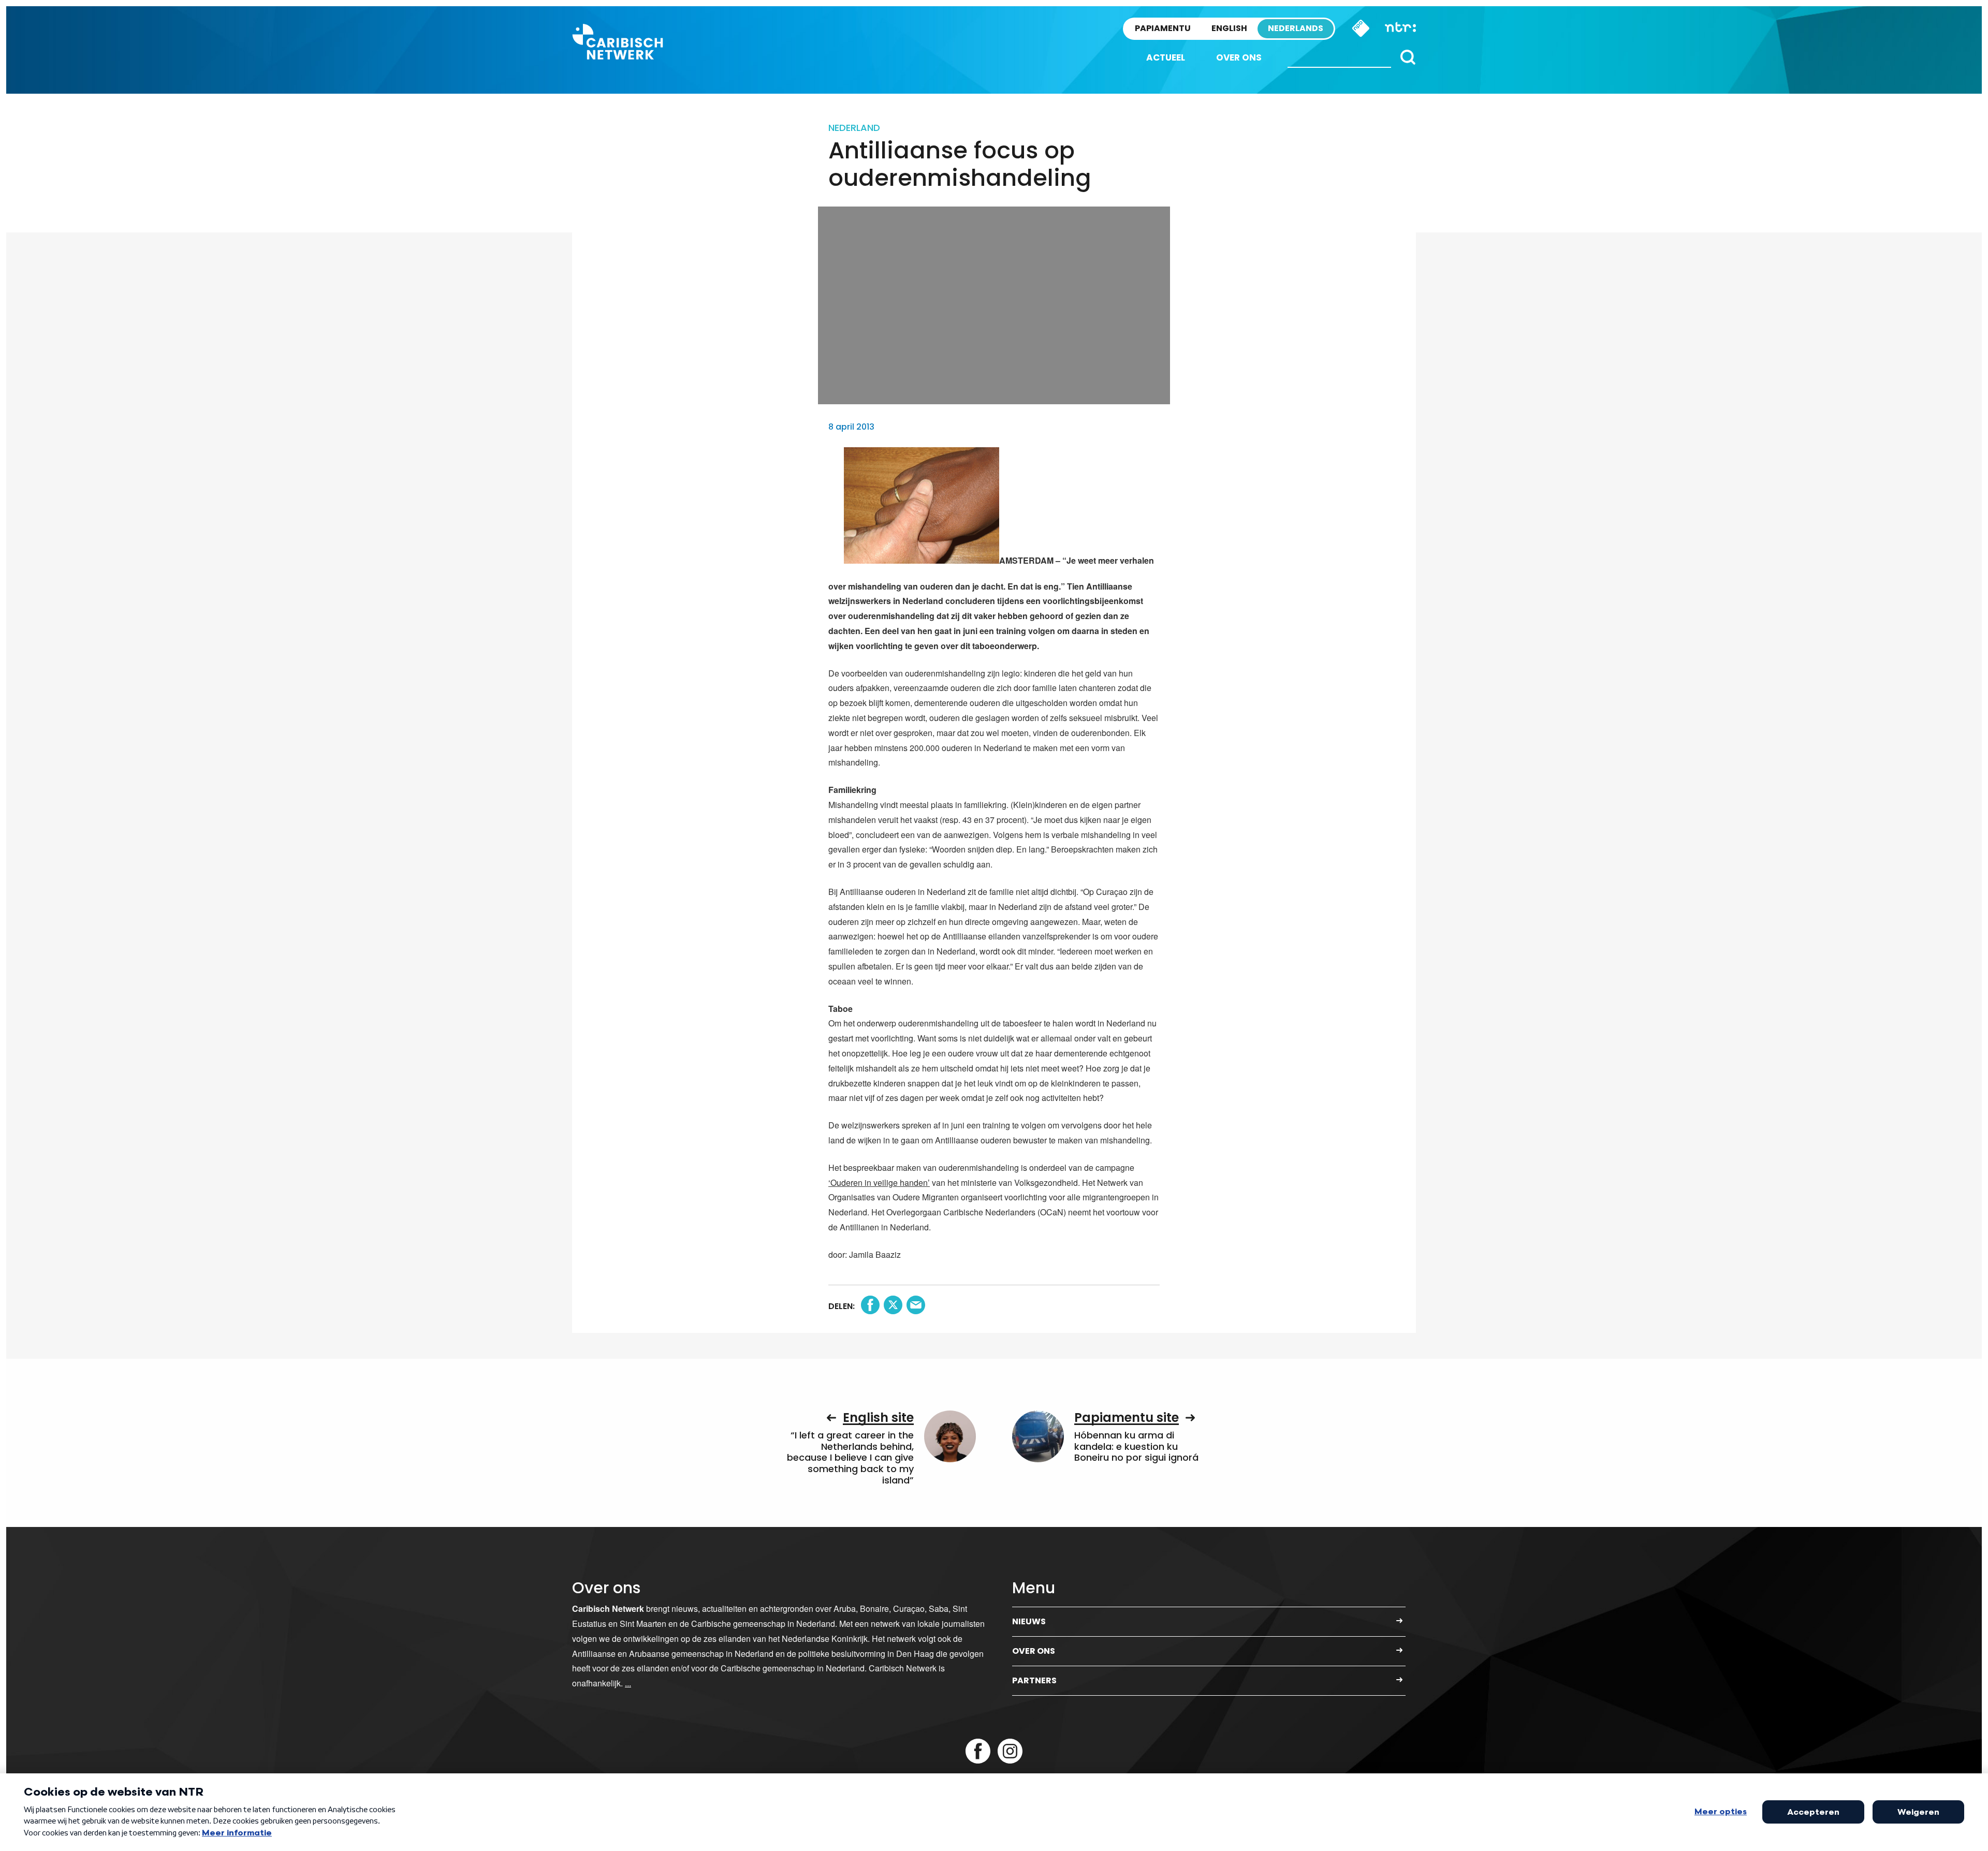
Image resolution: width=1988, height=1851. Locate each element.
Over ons (1239, 57)
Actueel (1166, 57)
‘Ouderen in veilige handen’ (879, 1182)
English (1229, 28)
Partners (1034, 1680)
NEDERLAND (854, 128)
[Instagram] (1010, 1751)
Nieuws (1029, 1621)
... (628, 1683)
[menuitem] (1166, 58)
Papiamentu (1163, 28)
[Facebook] (978, 1751)
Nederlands (1296, 28)
